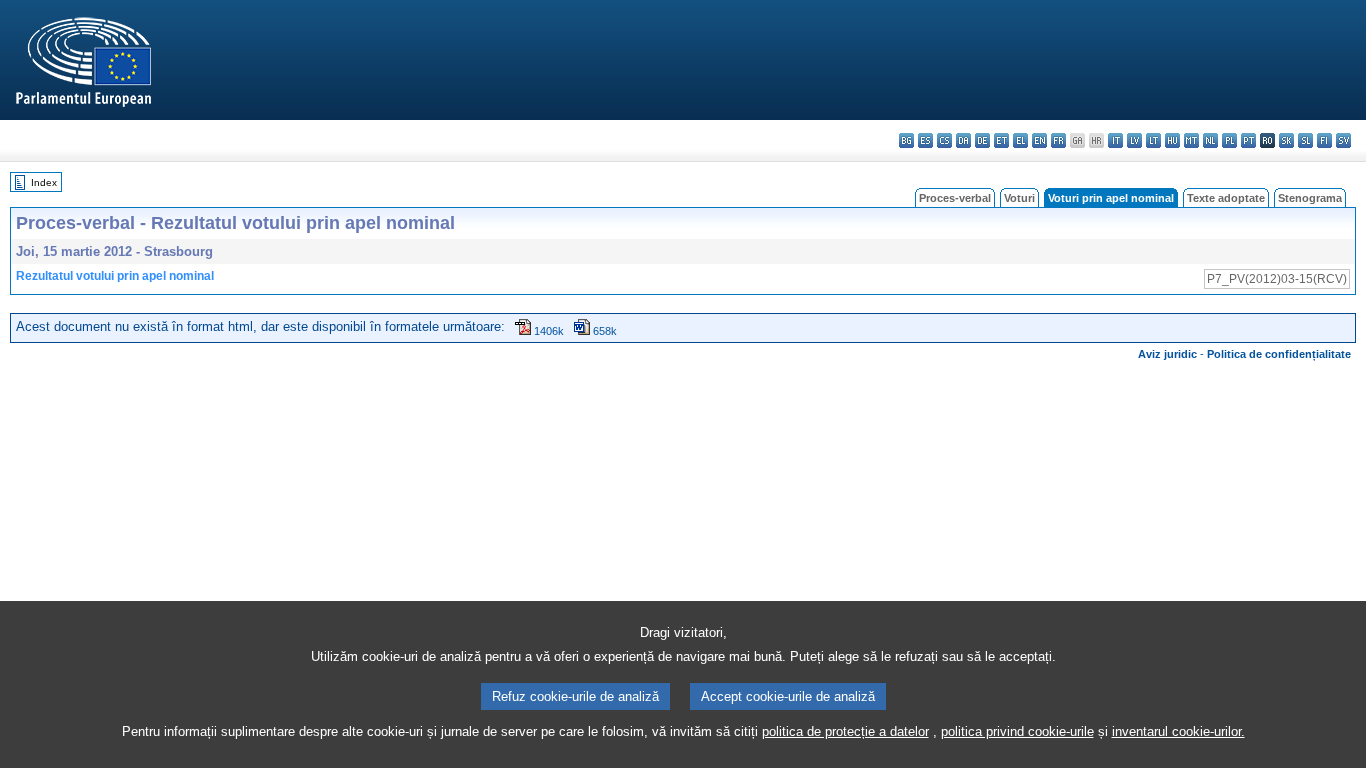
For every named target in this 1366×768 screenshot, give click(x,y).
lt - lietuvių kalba (1153, 140)
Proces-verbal (955, 198)
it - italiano (1115, 140)
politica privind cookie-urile (1017, 731)
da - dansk (963, 140)
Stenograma (1310, 198)
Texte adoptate (1226, 198)
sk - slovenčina (1286, 140)
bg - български (906, 140)
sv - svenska (1343, 140)
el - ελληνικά (1020, 140)
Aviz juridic (1167, 354)
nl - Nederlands (1210, 140)
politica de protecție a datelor (845, 731)
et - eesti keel (1001, 140)
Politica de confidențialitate (1279, 354)
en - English (1039, 140)
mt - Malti (1191, 140)
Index (44, 182)
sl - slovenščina (1305, 140)
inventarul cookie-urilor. (1178, 731)
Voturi (1019, 198)
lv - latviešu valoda (1134, 140)
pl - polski (1229, 140)
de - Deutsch (982, 140)
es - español (925, 140)
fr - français (1058, 140)
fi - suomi (1324, 140)
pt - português (1248, 140)
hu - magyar (1172, 140)
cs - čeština (944, 140)
